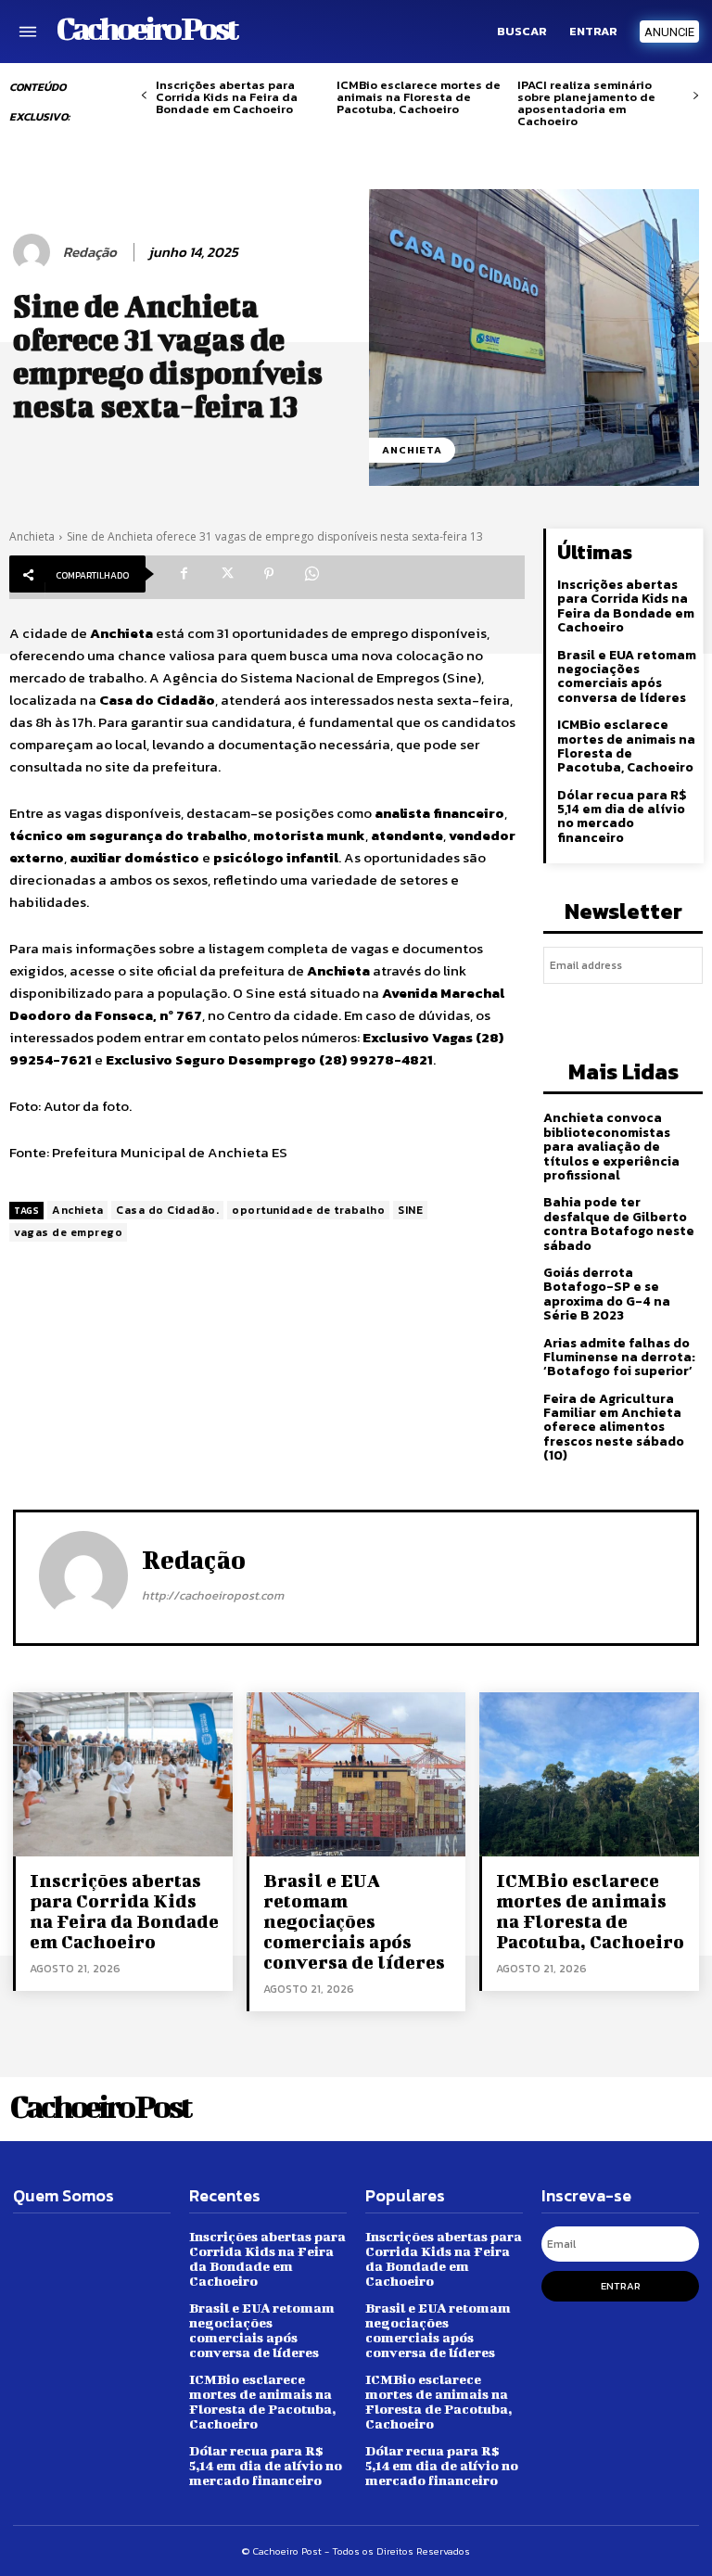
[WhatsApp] (311, 574)
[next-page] (696, 96)
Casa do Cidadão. (167, 1210)
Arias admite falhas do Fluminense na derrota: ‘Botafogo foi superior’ (619, 1358)
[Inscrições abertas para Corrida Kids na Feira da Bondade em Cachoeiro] (123, 1774)
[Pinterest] (269, 574)
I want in (623, 1008)
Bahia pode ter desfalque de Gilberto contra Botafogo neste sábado (619, 1224)
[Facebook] (184, 574)
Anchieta (412, 450)
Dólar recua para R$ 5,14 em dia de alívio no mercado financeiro (622, 816)
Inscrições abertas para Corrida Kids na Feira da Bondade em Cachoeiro (227, 97)
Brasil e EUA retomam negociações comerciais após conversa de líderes (627, 676)
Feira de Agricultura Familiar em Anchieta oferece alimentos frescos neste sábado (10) (614, 1428)
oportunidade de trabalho (308, 1210)
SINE (410, 1210)
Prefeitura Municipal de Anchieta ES (170, 1152)
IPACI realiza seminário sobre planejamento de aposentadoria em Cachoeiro (586, 103)
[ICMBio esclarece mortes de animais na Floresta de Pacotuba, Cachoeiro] (589, 1774)
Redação (90, 252)
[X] (226, 574)
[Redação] (34, 252)
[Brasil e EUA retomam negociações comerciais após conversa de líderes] (356, 1774)
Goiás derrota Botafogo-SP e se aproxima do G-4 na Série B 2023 (607, 1294)
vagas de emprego (68, 1232)
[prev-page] (144, 96)
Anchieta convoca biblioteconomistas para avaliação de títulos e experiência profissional (611, 1147)
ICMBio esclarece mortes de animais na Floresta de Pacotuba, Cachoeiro (419, 97)
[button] (522, 32)
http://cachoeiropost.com (213, 1595)
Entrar (621, 2286)
